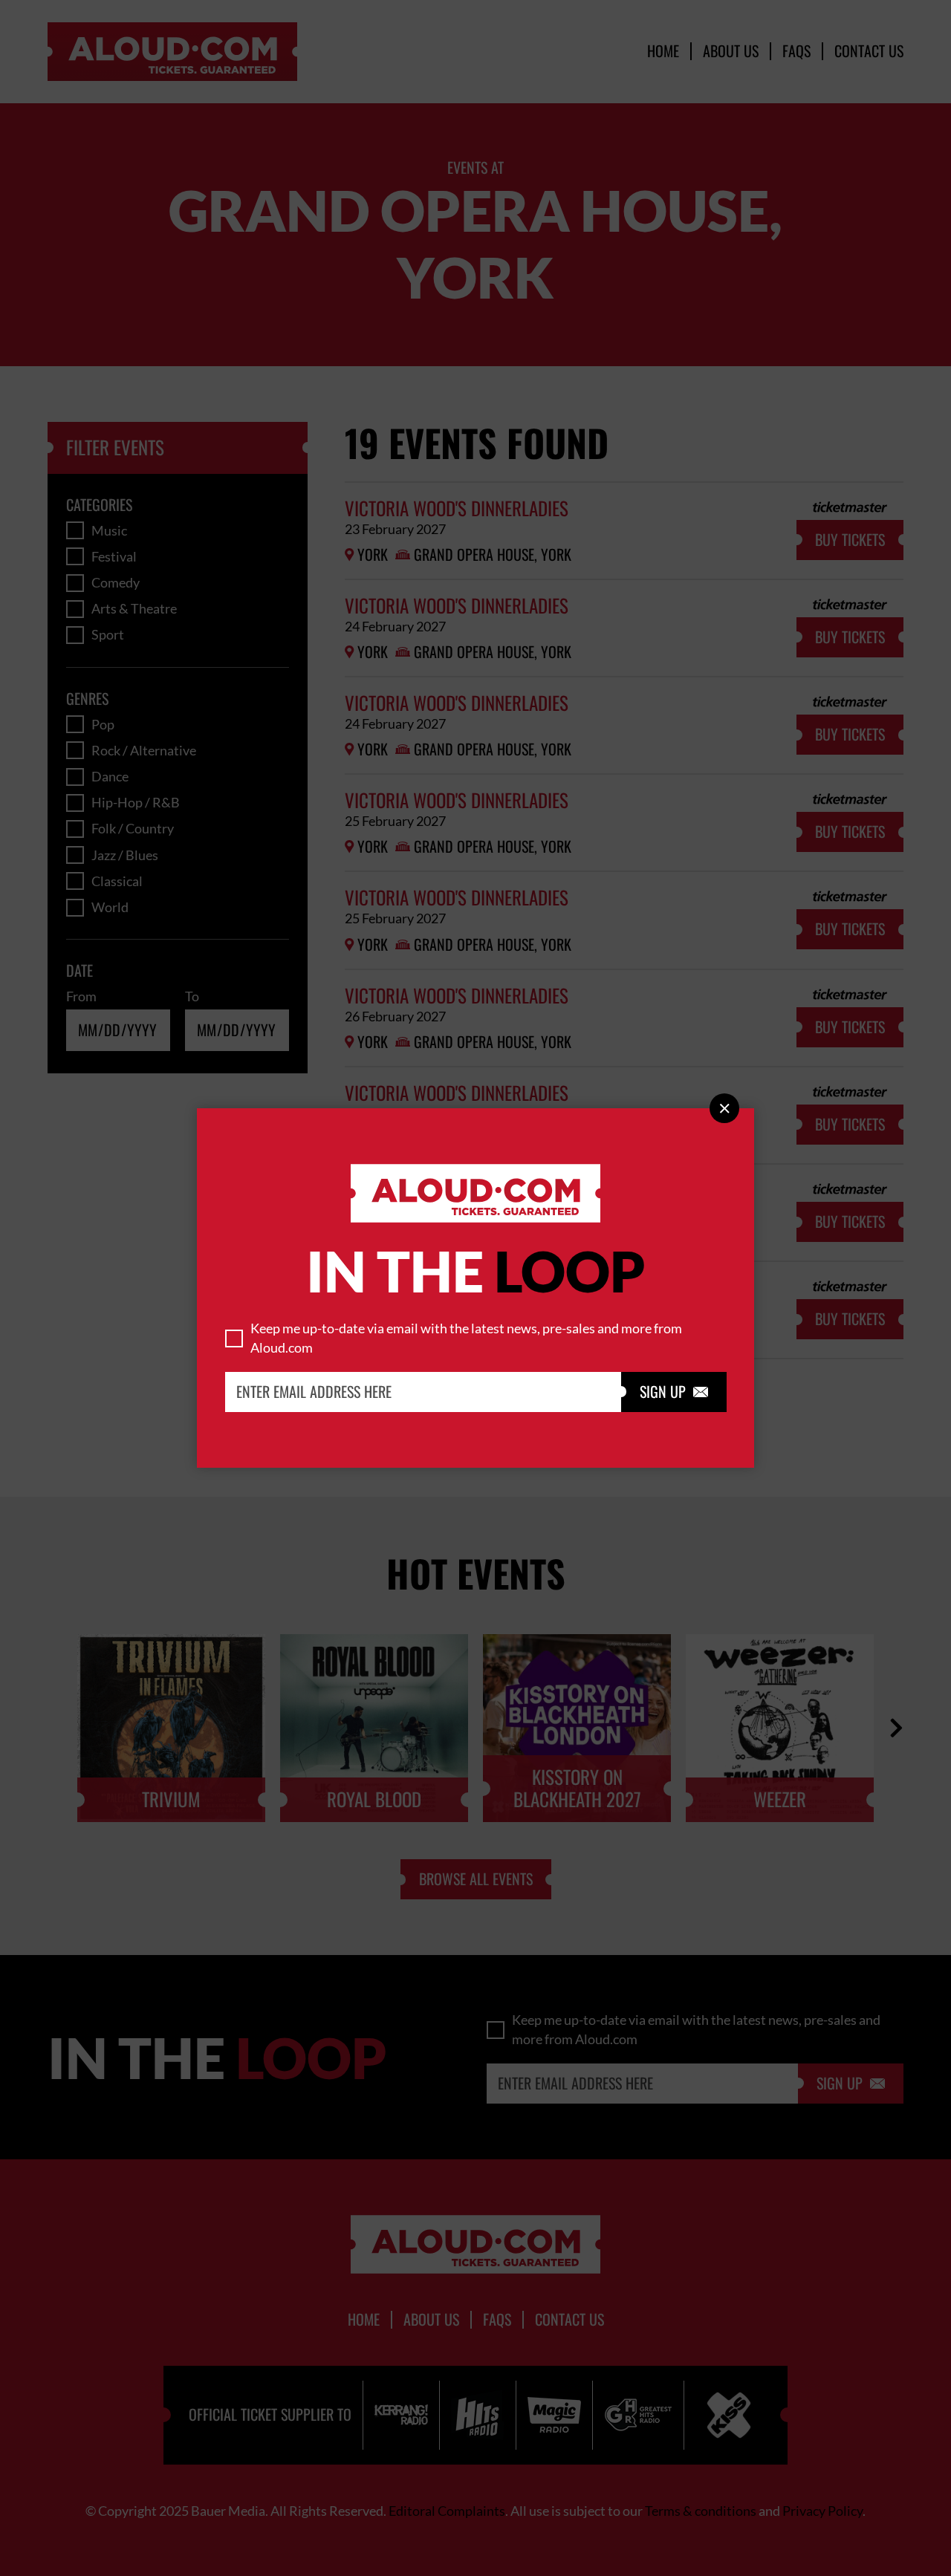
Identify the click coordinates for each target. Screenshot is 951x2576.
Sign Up (674, 1392)
